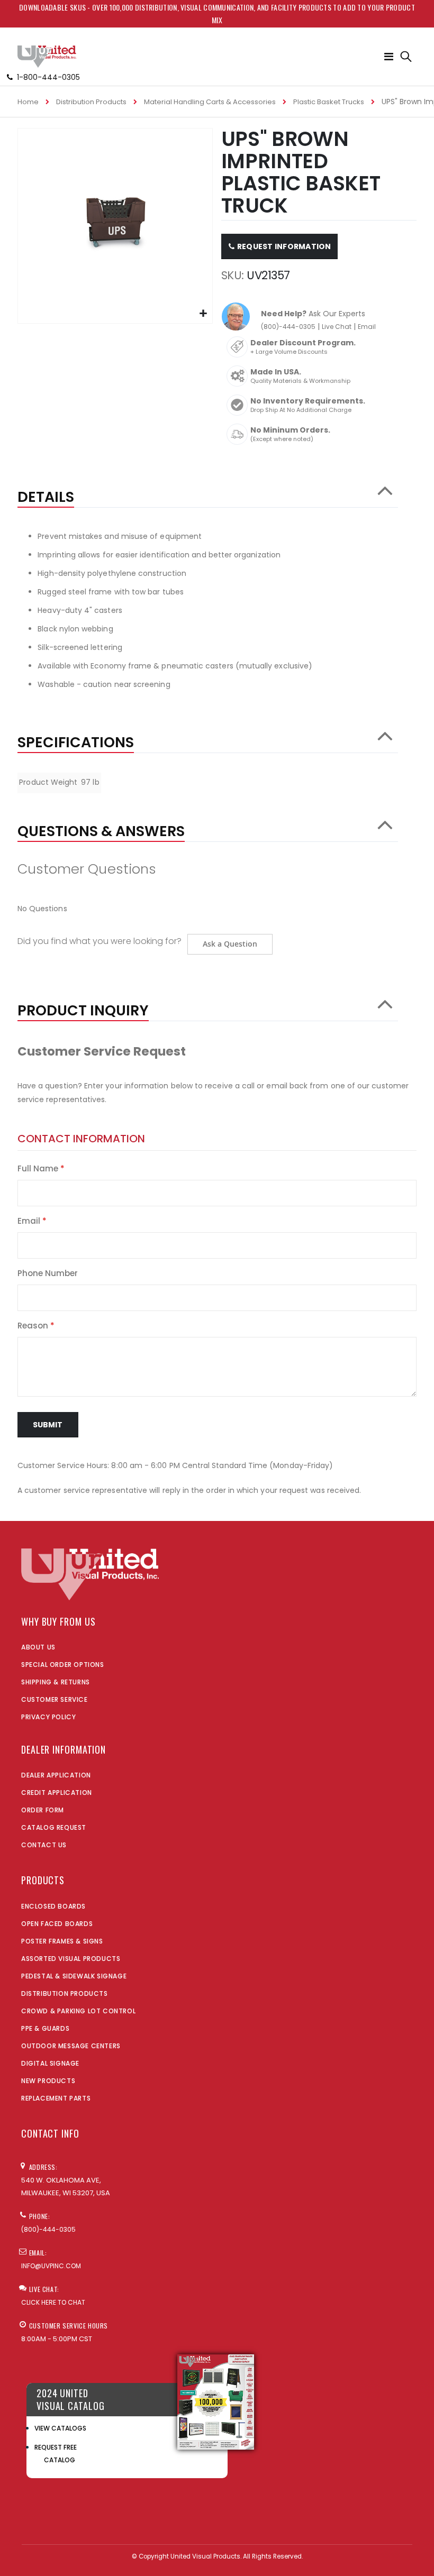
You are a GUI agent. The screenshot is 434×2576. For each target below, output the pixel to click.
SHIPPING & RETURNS (56, 1682)
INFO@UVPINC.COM (51, 2266)
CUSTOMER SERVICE (55, 1699)
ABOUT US (38, 1647)
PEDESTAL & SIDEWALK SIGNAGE (74, 1976)
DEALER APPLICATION (56, 1775)
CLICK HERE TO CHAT (53, 2302)
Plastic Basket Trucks (329, 102)
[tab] (208, 492)
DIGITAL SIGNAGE (50, 2063)
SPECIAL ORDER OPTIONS (63, 1665)
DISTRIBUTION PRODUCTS (65, 1993)
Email (367, 327)
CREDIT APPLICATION (57, 1793)
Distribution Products (91, 102)
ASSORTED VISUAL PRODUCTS (71, 1959)
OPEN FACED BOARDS (57, 1924)
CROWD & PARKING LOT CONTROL (78, 2011)
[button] (203, 314)
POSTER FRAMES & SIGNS (62, 1941)
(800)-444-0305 (288, 327)
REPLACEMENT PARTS (56, 2098)
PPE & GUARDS (45, 2028)
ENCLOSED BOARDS (53, 1906)
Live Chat (337, 327)
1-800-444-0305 (48, 77)
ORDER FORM (43, 1810)
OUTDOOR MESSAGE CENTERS (71, 2046)
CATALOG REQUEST (54, 1827)
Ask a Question (230, 944)
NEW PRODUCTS (48, 2081)
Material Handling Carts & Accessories (210, 102)
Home (28, 102)
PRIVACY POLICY (48, 1717)
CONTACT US (44, 1845)
